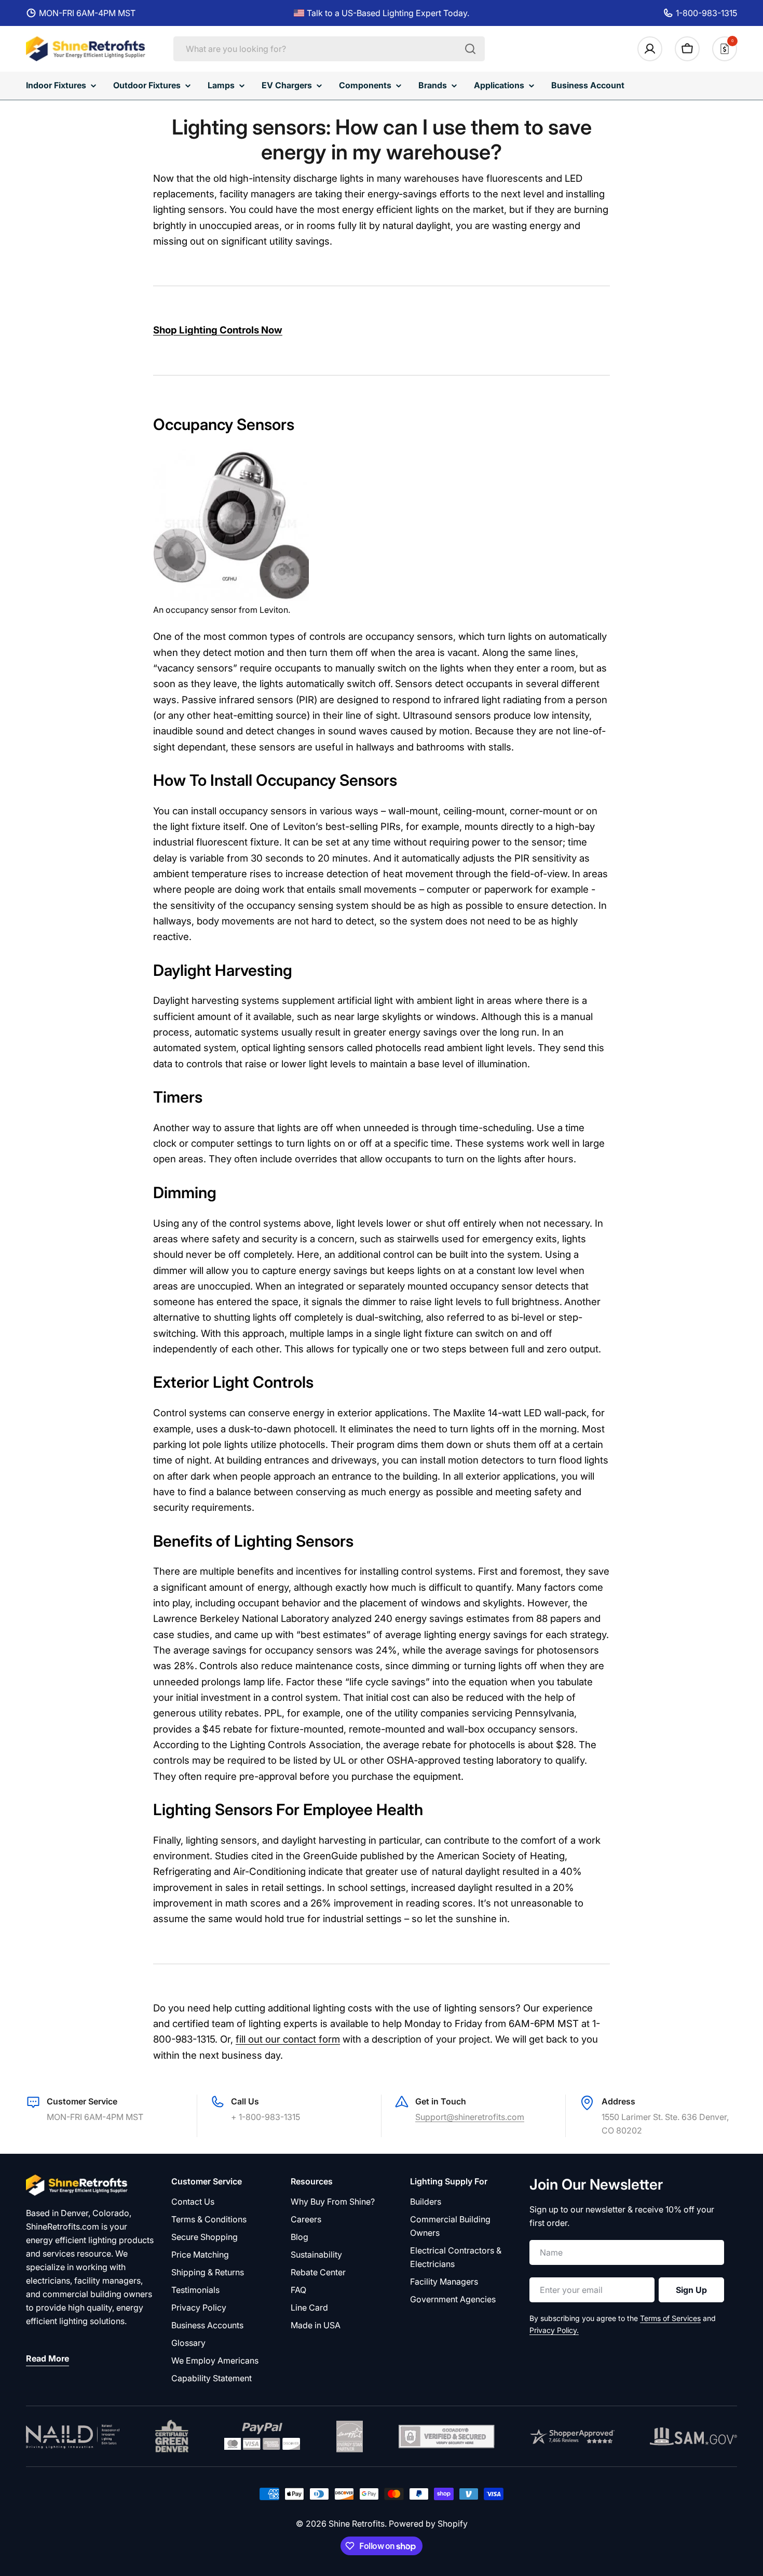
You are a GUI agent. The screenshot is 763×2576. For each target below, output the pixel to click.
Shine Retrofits (357, 2524)
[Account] (650, 49)
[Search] (470, 49)
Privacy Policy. (554, 2330)
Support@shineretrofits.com (470, 2117)
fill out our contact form (288, 2039)
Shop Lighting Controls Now (218, 330)
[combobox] (329, 49)
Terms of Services (670, 2318)
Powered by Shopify (428, 2524)
